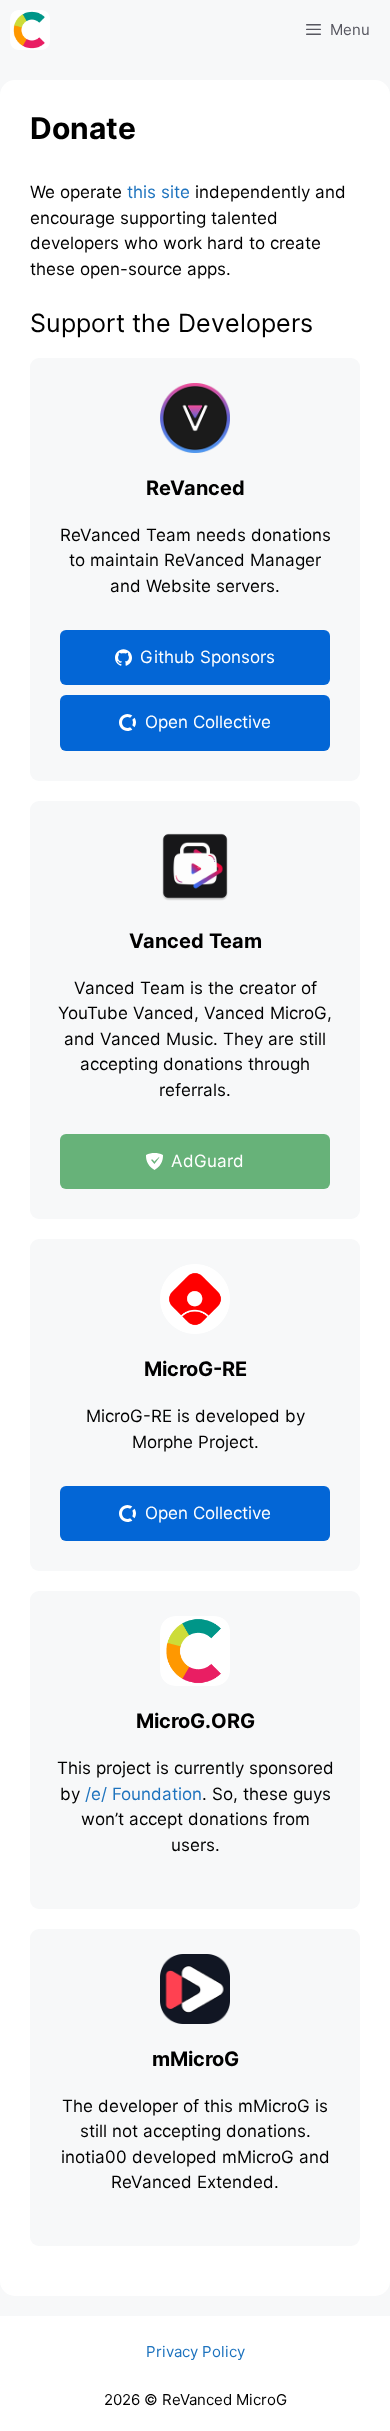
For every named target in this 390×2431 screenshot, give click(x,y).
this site (158, 192)
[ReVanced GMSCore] (35, 30)
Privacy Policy (195, 2351)
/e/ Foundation (143, 1794)
